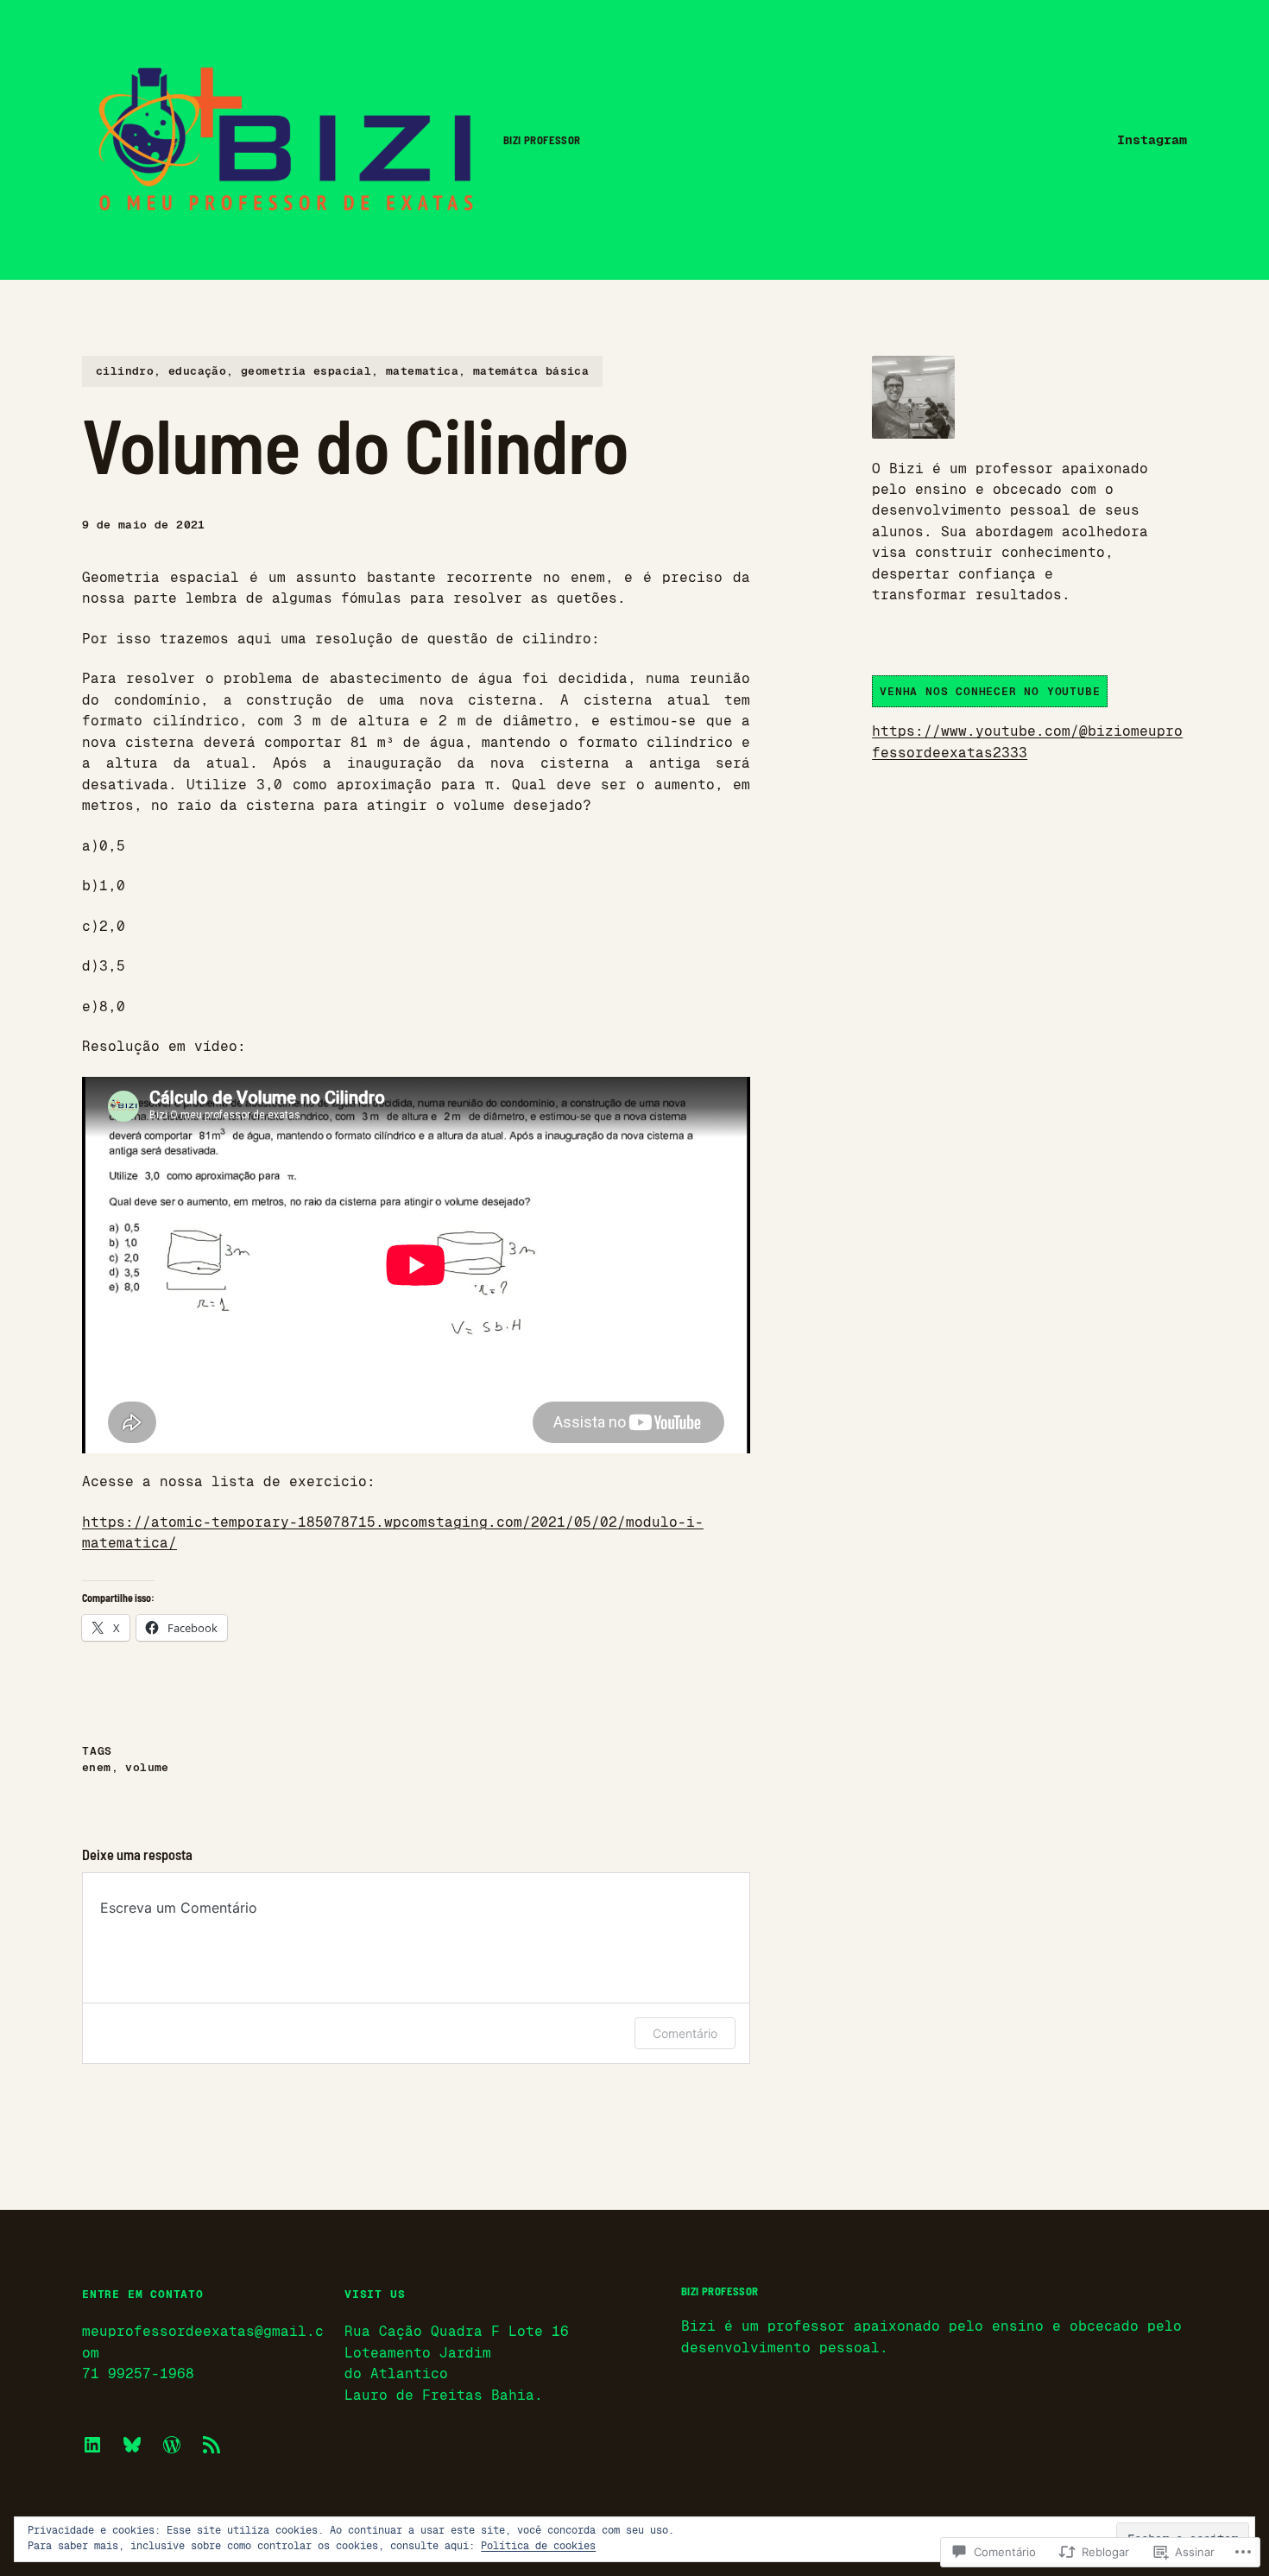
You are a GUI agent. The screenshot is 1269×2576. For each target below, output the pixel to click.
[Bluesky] (132, 2445)
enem (97, 1767)
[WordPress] (172, 2445)
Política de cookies (538, 2546)
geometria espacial (306, 371)
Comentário (685, 2033)
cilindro (125, 371)
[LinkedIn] (92, 2445)
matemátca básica (531, 371)
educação (197, 371)
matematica (422, 371)
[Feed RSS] (211, 2445)
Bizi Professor (542, 140)
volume (147, 1767)
